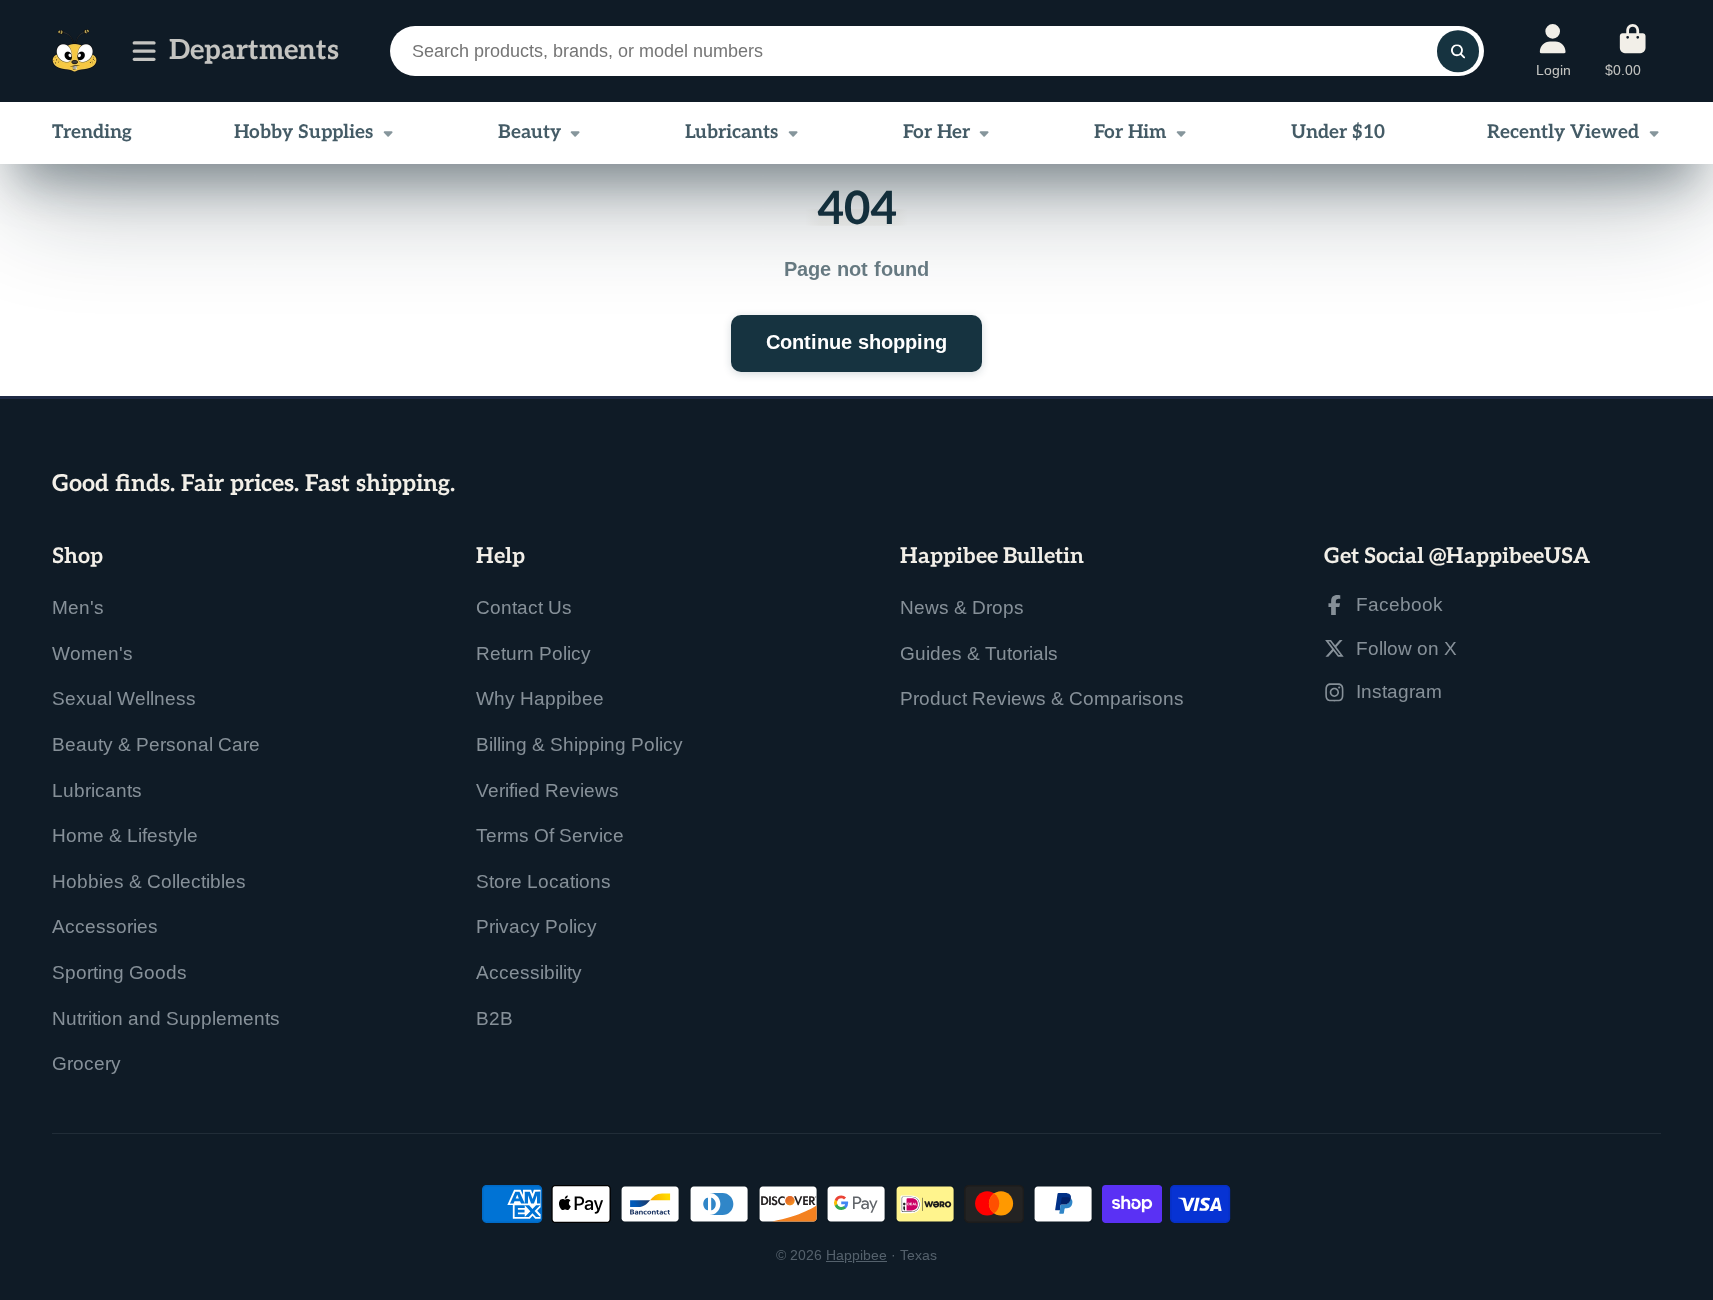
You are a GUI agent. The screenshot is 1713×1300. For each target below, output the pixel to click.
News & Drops (962, 607)
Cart (1633, 51)
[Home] (74, 51)
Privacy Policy (536, 926)
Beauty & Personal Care (156, 744)
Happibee (856, 1255)
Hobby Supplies (303, 132)
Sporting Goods (119, 972)
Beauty (529, 132)
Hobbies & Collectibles (149, 881)
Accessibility (529, 972)
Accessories (105, 926)
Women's (92, 653)
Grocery (86, 1063)
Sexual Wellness (124, 698)
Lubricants (731, 132)
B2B (494, 1018)
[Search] (1457, 50)
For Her (936, 132)
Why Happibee (540, 698)
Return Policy (533, 653)
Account (1553, 51)
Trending (92, 132)
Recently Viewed (1563, 132)
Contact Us (524, 607)
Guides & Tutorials (979, 653)
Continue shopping (856, 342)
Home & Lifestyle (125, 835)
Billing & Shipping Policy (579, 744)
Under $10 (1338, 132)
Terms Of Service (550, 835)
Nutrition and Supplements (166, 1018)
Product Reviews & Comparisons (1042, 698)
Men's (78, 607)
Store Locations (543, 881)
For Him (1130, 132)
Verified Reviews (547, 790)
